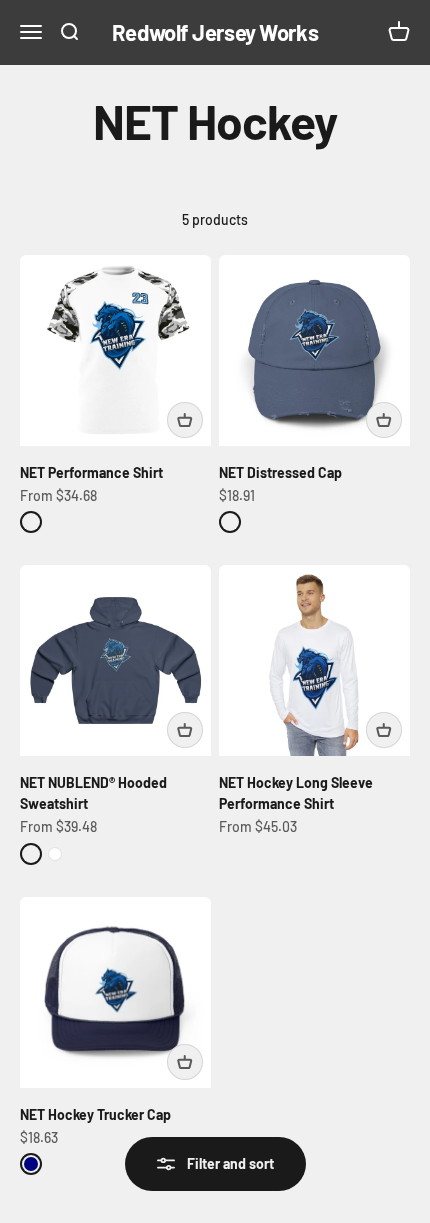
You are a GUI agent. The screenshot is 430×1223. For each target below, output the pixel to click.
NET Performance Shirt (91, 472)
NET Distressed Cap (280, 472)
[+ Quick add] (185, 420)
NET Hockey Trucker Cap (95, 1114)
